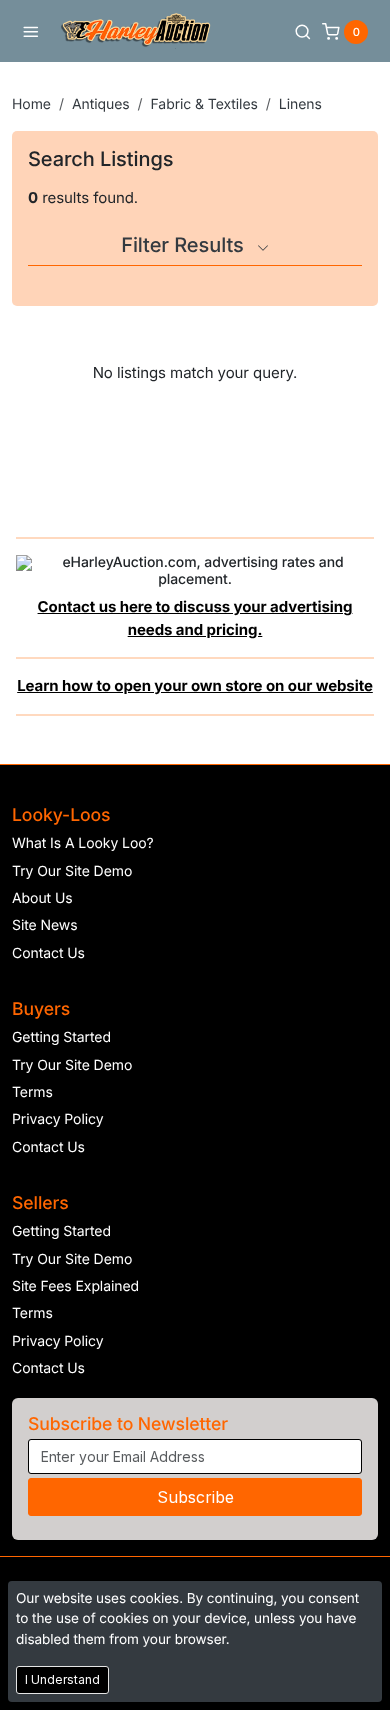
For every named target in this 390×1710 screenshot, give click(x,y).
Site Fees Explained (75, 1286)
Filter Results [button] (185, 245)
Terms (32, 1092)
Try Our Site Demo (72, 871)
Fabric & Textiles (204, 104)
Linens (300, 104)
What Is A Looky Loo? (83, 843)
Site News (45, 925)
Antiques (101, 104)
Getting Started (61, 1037)
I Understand (62, 1679)
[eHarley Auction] (136, 31)
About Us (42, 898)
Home (31, 104)
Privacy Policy (57, 1119)
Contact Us (48, 953)
